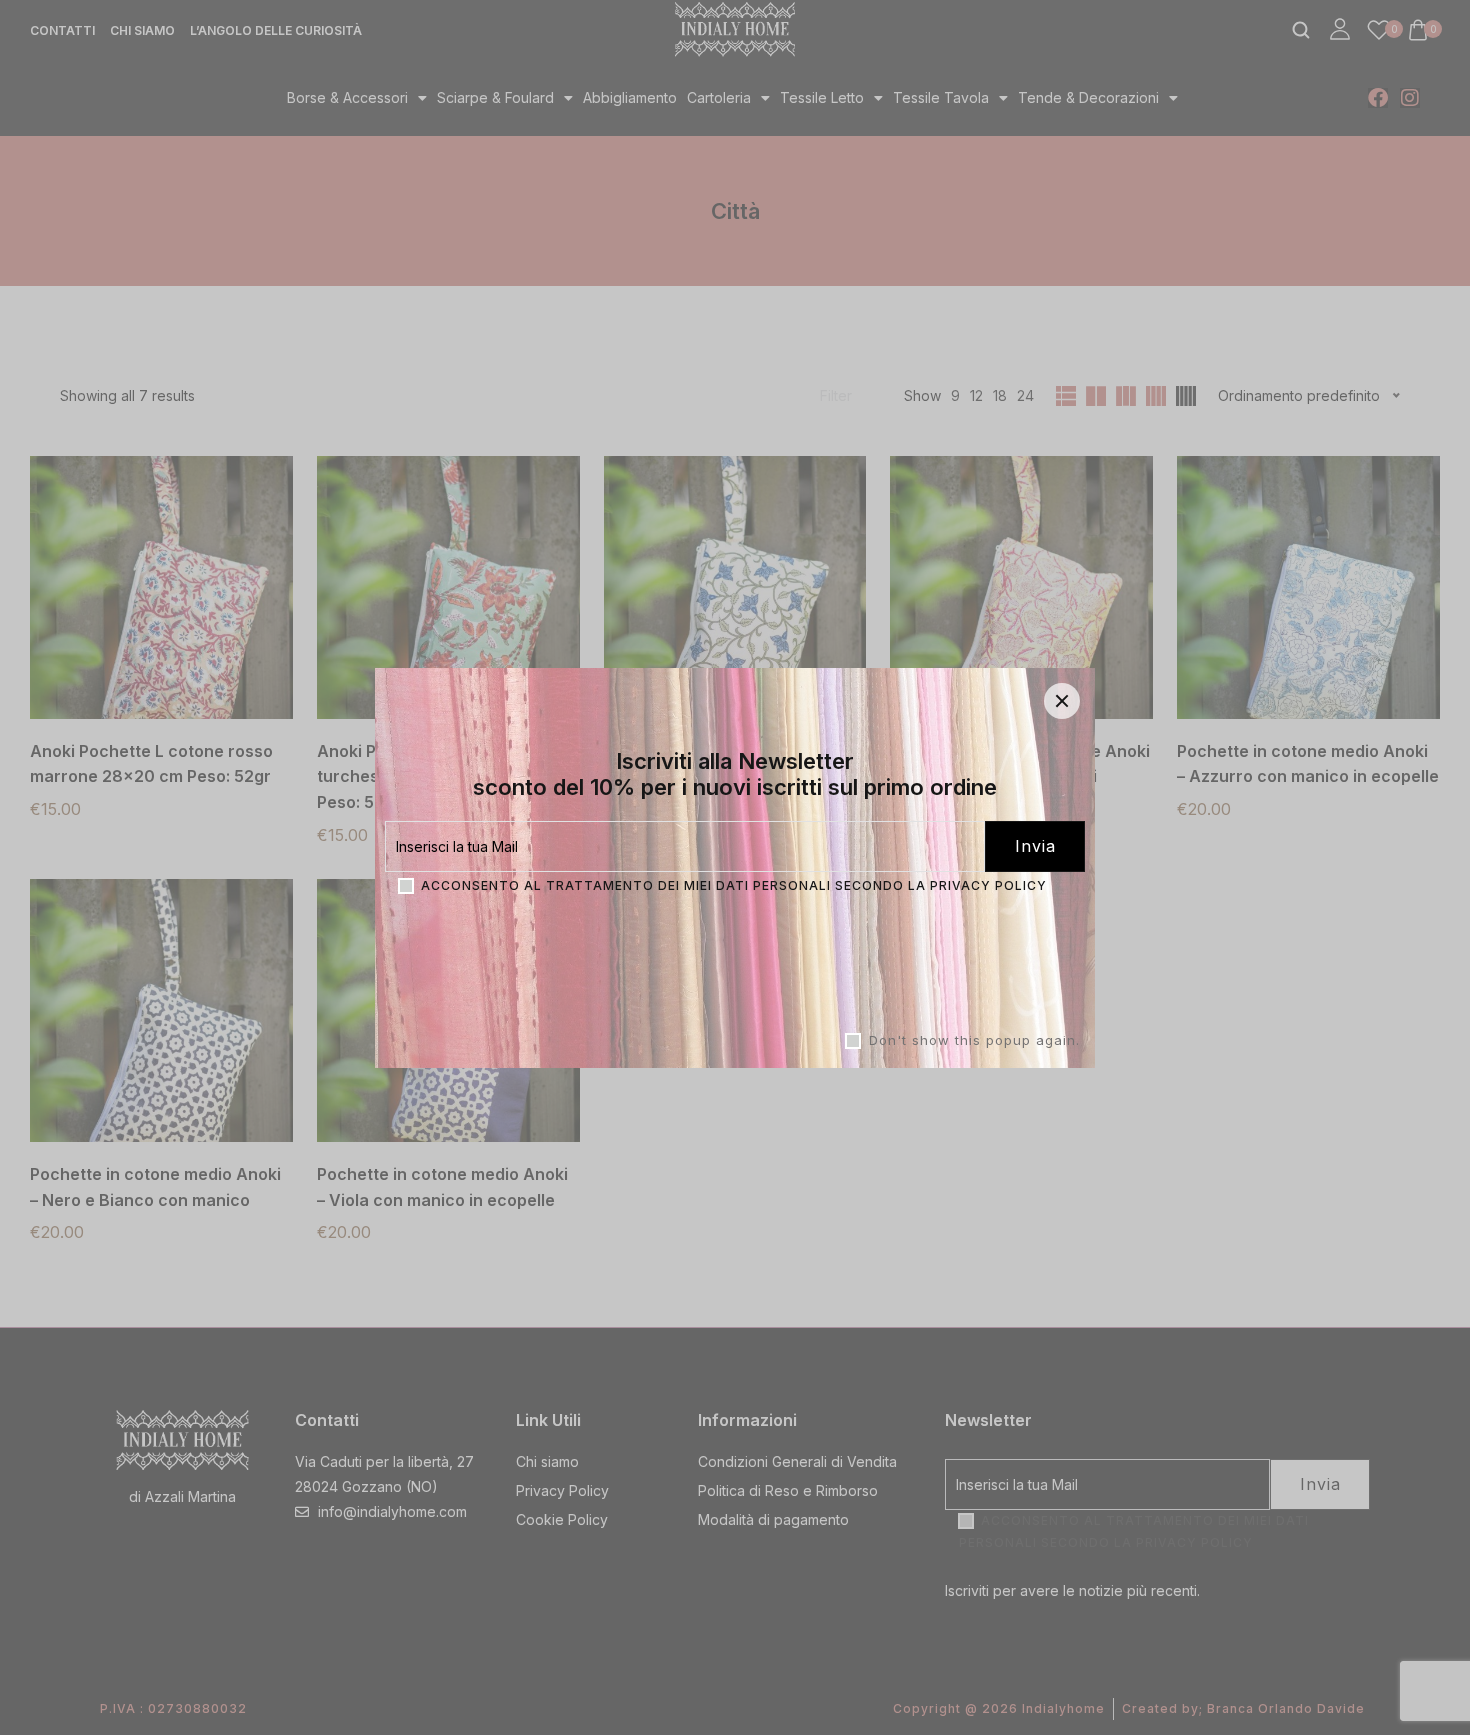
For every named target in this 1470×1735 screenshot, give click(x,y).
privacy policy (988, 884)
